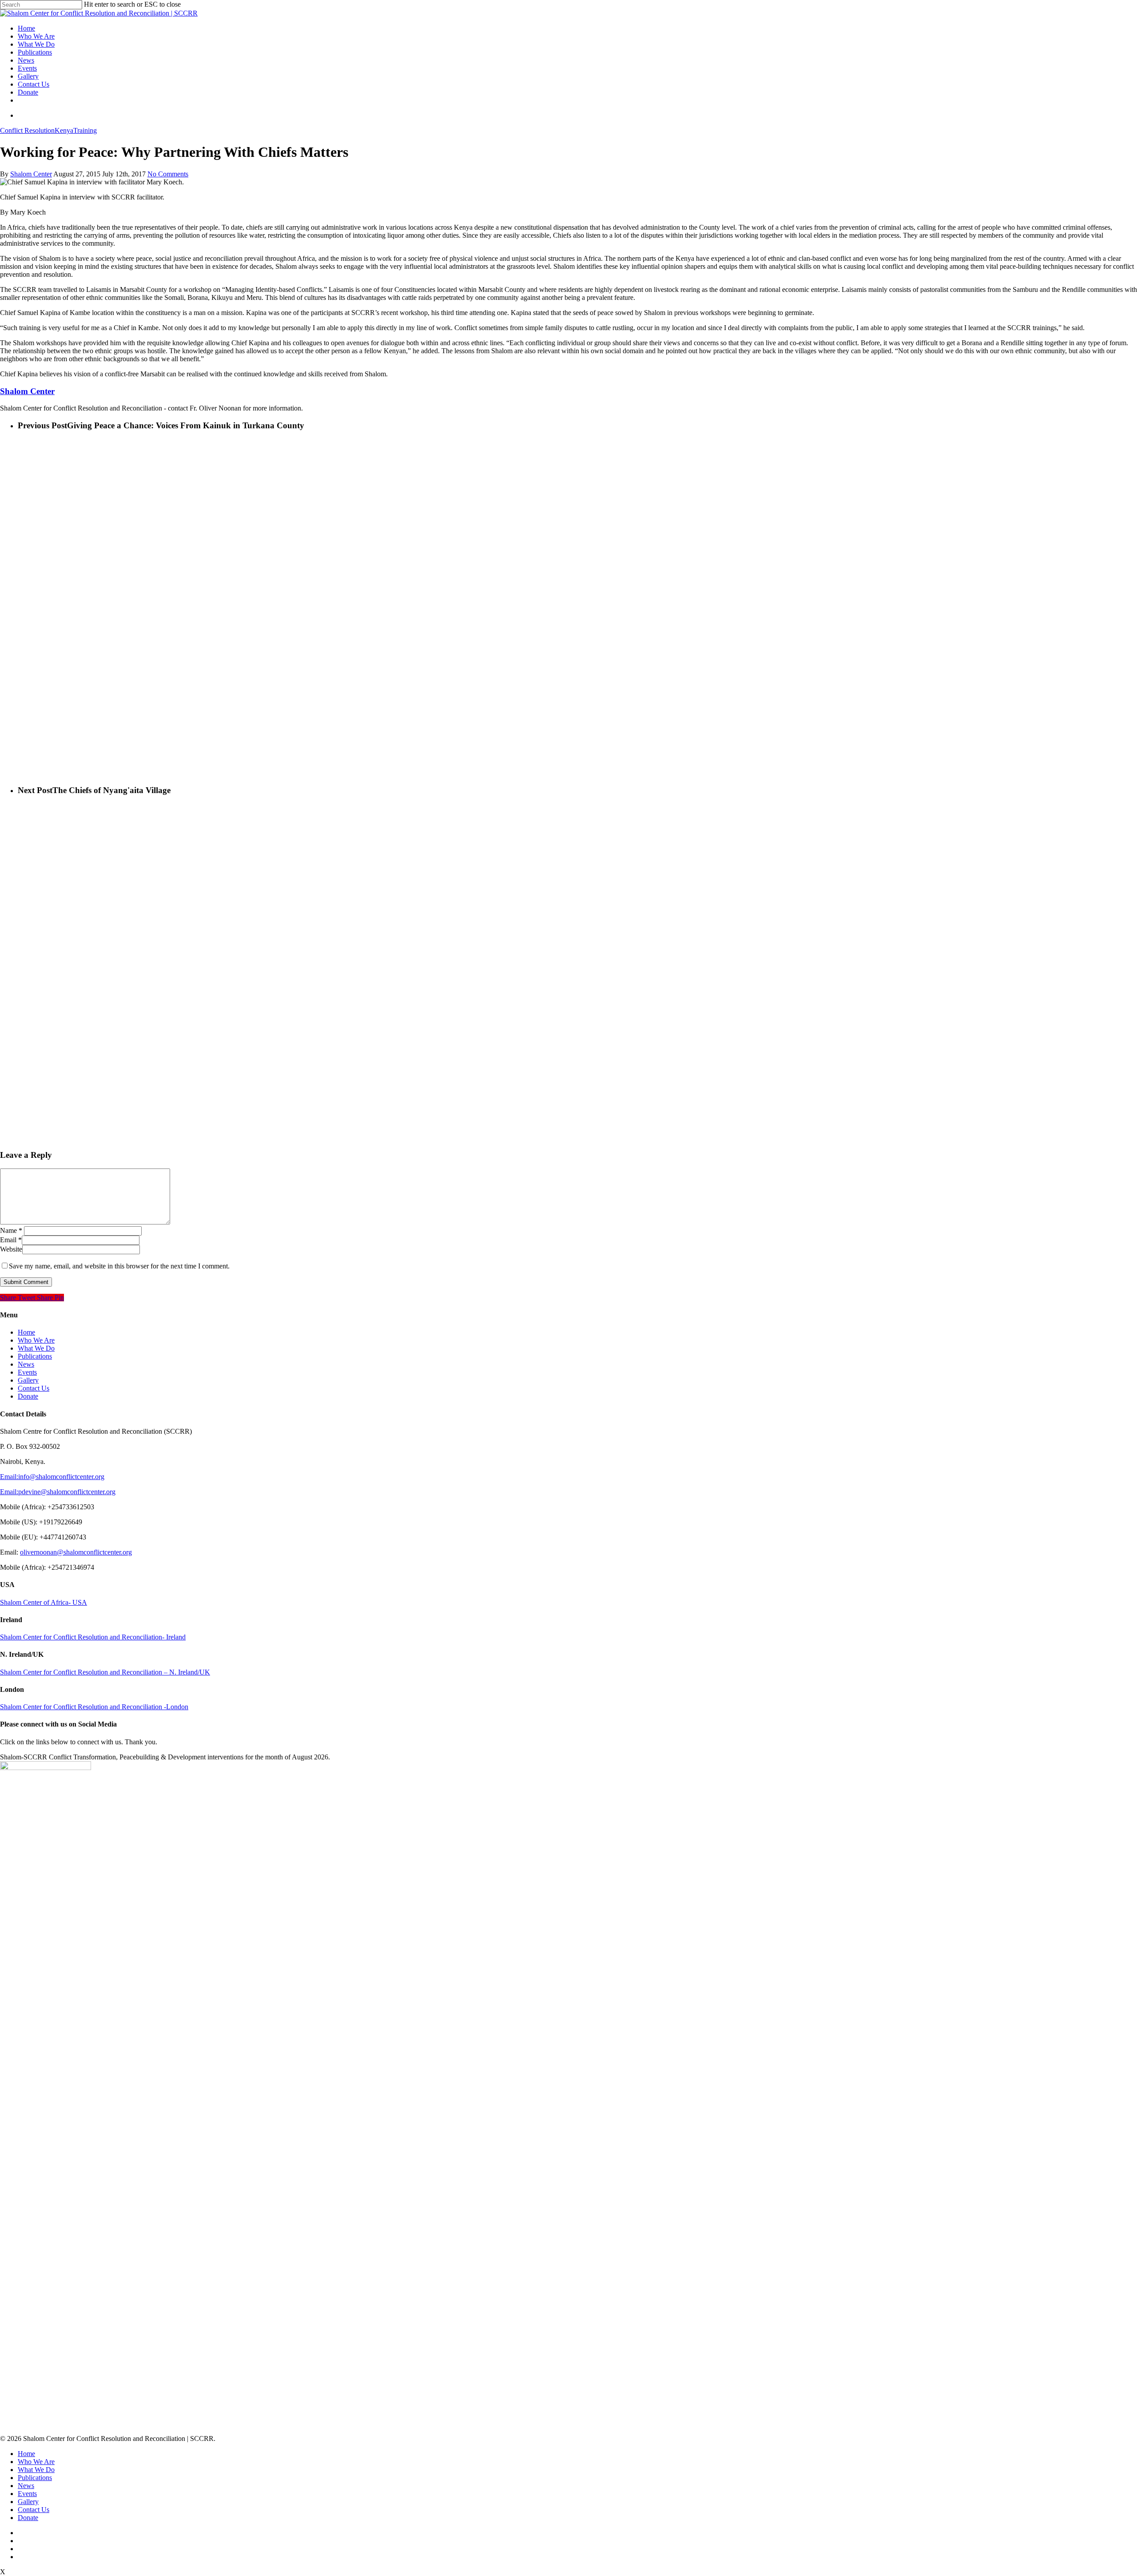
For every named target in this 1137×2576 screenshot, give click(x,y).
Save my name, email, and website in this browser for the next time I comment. (119, 1266)
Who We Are (36, 36)
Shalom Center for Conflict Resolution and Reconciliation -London (94, 1707)
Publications (35, 52)
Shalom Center (31, 174)
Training (85, 130)
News (26, 60)
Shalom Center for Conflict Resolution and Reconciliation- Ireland (93, 1637)
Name (11, 1230)
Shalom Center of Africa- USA (44, 1602)
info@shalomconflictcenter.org (61, 1477)
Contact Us (34, 84)
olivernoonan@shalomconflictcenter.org (76, 1552)
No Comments (168, 174)
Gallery (28, 76)
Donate (28, 92)
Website (11, 1249)
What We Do (36, 44)
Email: (9, 1477)
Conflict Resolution (27, 130)
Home (26, 28)
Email (11, 1240)
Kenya (64, 130)
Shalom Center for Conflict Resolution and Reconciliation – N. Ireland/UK (105, 1672)
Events (27, 68)
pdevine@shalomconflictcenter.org (67, 1492)
